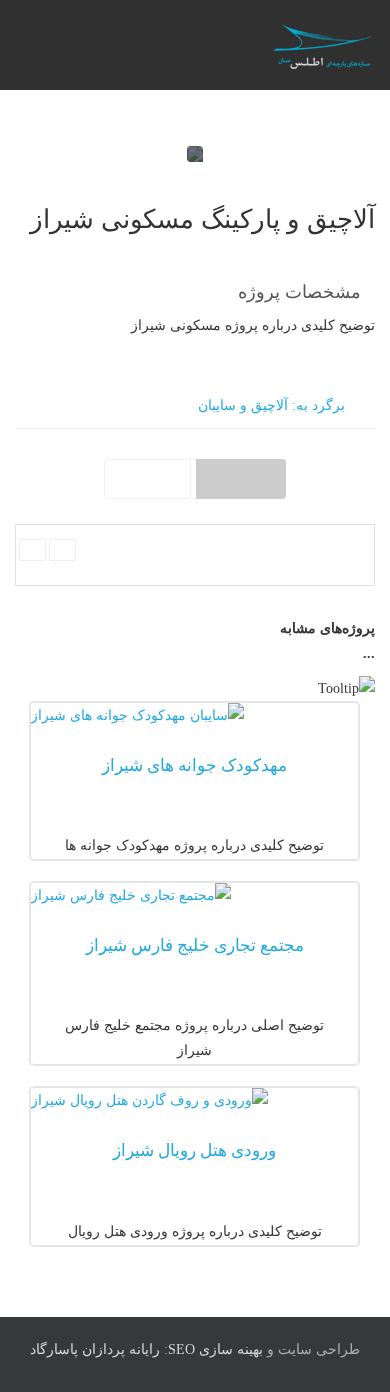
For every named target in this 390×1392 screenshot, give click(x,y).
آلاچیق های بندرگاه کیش (241, 479)
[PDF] (62, 550)
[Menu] (158, 45)
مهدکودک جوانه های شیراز (194, 765)
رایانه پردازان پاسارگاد (95, 1349)
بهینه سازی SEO (215, 1349)
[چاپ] (32, 550)
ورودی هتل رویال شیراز (194, 1150)
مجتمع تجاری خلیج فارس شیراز (195, 945)
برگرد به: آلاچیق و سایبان (271, 405)
